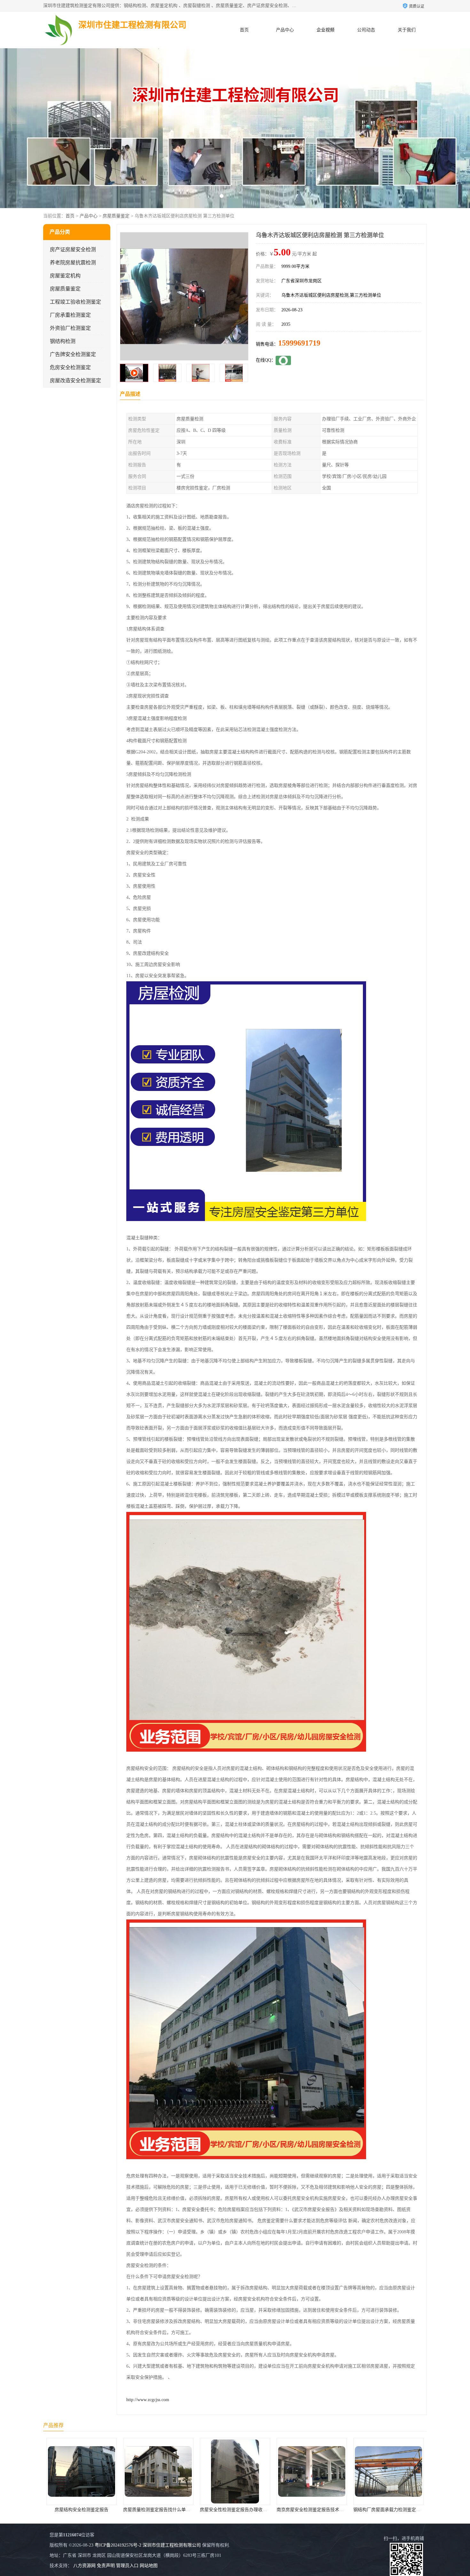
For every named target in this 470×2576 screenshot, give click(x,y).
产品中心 (285, 30)
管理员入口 (127, 2566)
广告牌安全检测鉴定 (73, 354)
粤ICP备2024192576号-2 (118, 2545)
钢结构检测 (63, 341)
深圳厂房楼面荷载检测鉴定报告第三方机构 (319, 2510)
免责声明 (106, 2566)
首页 (244, 30)
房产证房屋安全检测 (73, 249)
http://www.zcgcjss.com (148, 2400)
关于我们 (407, 30)
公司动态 (366, 30)
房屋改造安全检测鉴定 (75, 381)
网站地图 (149, 2566)
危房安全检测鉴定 (70, 367)
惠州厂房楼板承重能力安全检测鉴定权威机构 (398, 2510)
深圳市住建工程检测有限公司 (172, 2545)
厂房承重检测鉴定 (70, 315)
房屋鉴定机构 (65, 276)
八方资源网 (84, 2566)
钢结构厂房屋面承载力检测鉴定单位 (236, 2510)
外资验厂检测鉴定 (70, 328)
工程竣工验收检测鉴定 (75, 302)
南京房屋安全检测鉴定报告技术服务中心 (163, 2510)
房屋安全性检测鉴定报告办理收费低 (82, 2510)
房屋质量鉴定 (116, 216)
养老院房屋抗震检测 (73, 263)
